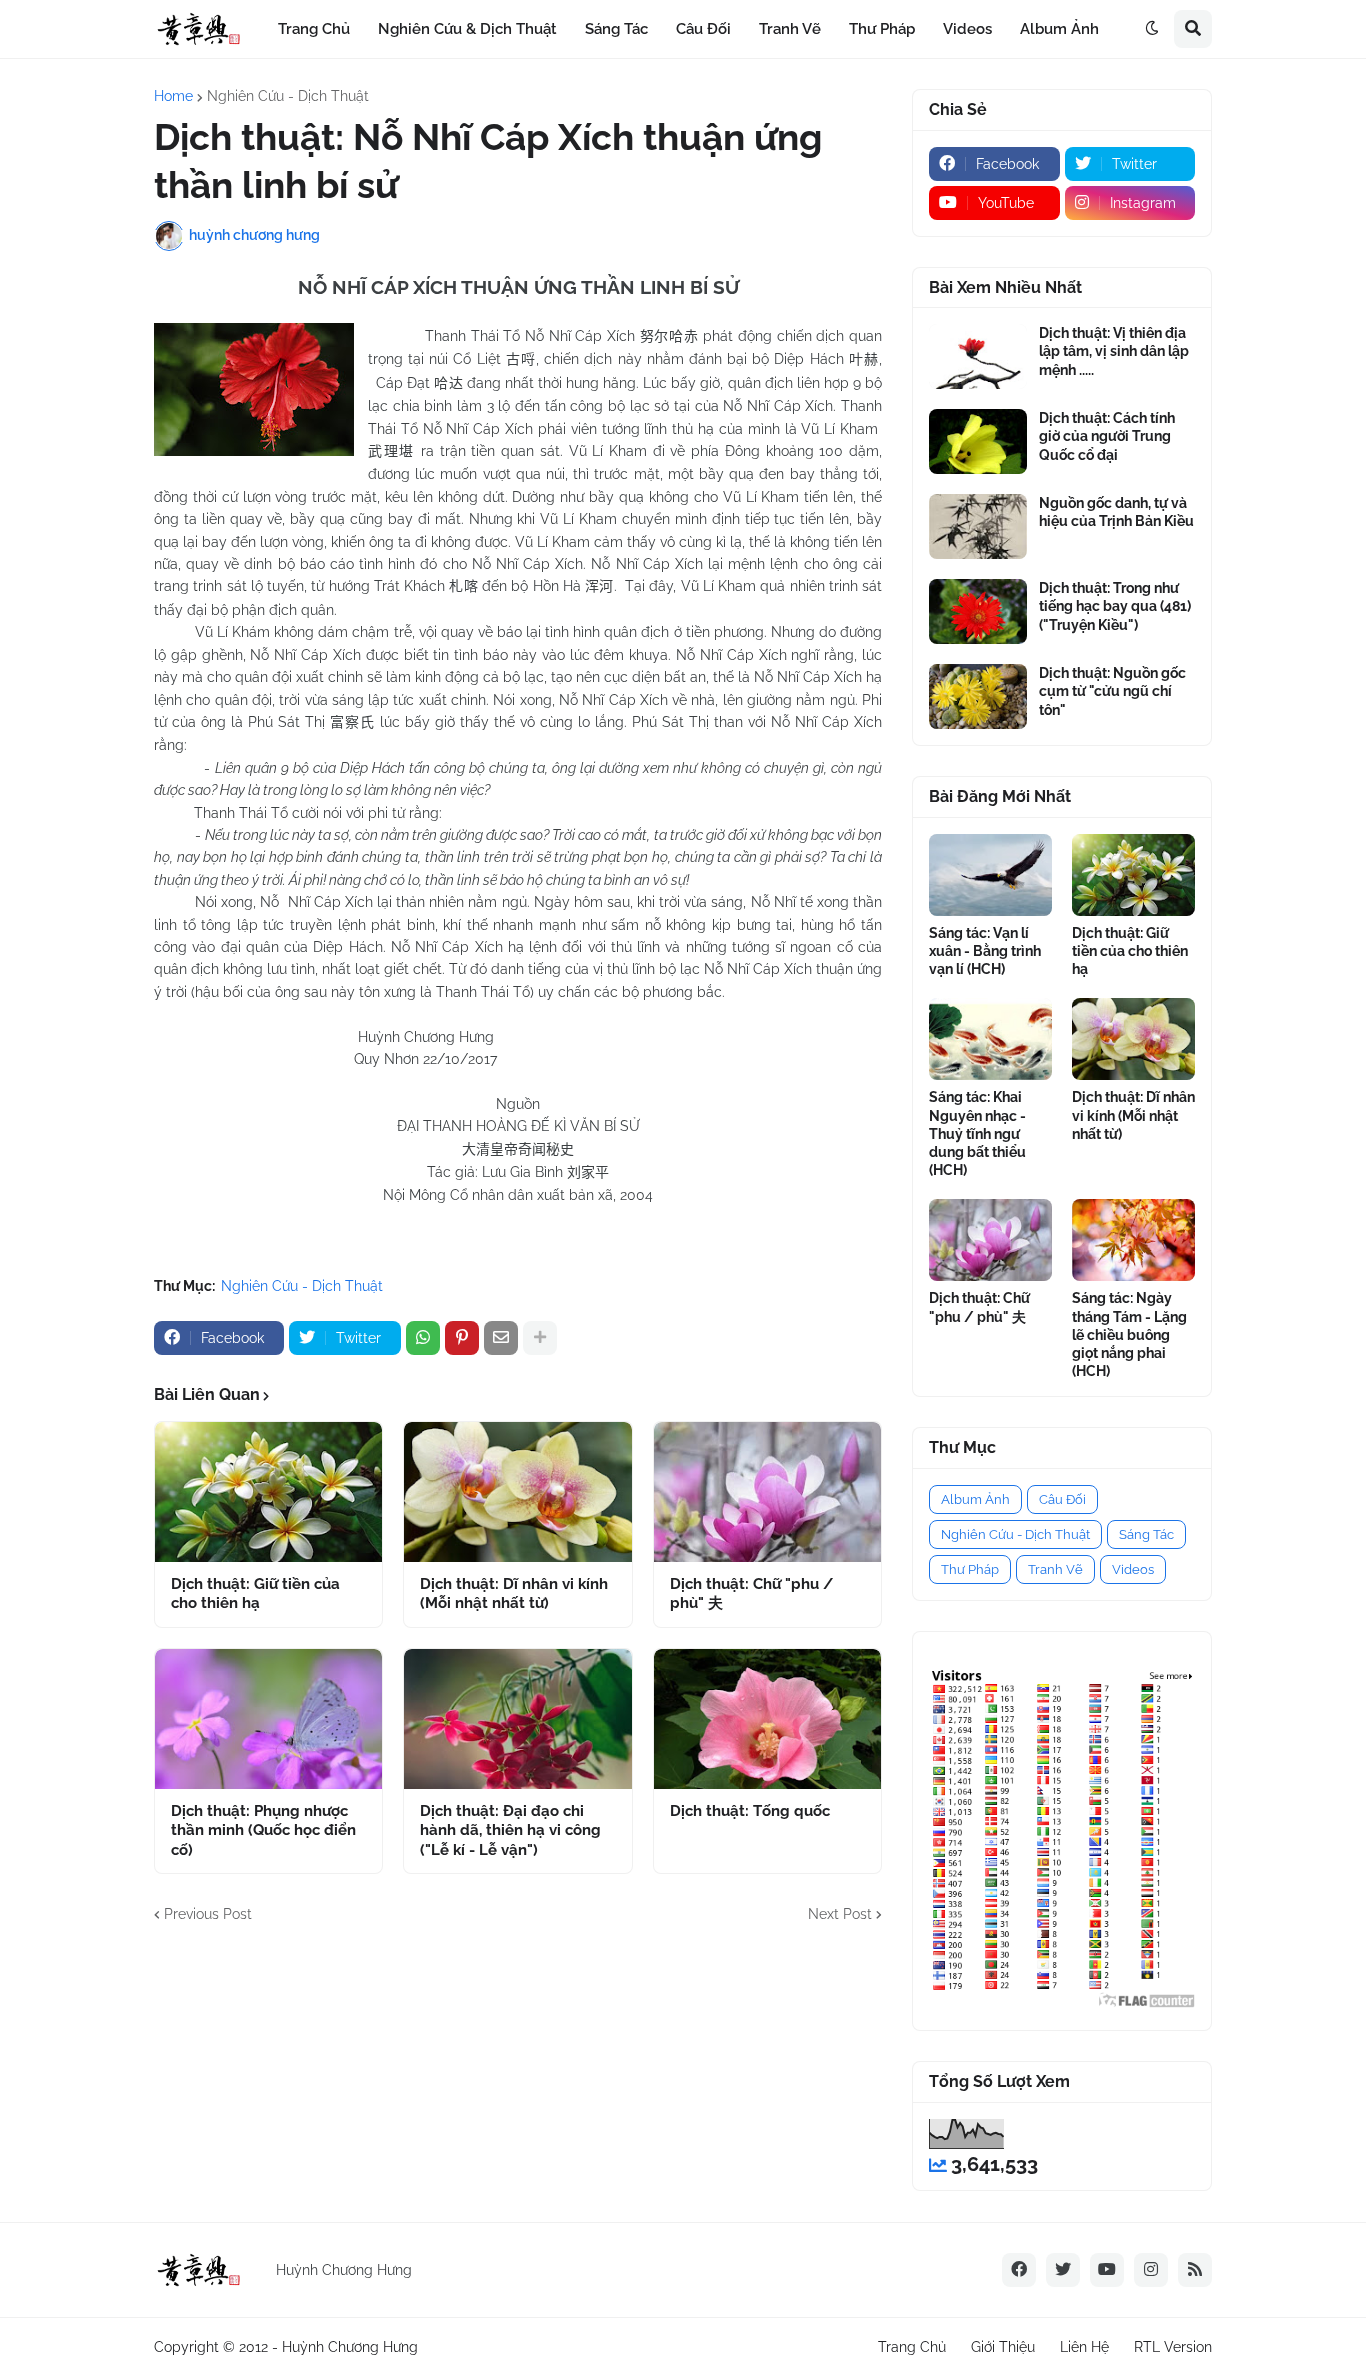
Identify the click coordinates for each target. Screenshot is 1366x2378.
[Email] (501, 1338)
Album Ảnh (975, 1499)
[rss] (1195, 2270)
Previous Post (208, 1914)
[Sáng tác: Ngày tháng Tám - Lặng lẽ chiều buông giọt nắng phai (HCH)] (1133, 1240)
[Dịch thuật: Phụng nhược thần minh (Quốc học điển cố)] (268, 1719)
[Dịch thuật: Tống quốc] (767, 1719)
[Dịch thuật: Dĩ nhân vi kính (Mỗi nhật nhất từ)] (517, 1492)
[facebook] (1019, 2270)
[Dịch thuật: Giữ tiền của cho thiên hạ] (268, 1492)
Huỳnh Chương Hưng (350, 2347)
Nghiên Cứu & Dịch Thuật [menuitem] (467, 29)
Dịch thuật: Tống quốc (750, 1811)
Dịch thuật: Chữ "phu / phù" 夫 (751, 1594)
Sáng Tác (1146, 1534)
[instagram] (1151, 2270)
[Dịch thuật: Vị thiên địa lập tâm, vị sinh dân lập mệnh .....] (978, 356)
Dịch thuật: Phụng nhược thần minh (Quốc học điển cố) (263, 1830)
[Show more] (540, 1338)
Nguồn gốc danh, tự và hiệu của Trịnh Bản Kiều (1116, 512)
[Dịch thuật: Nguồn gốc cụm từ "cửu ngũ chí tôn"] (978, 696)
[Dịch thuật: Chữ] (767, 1492)
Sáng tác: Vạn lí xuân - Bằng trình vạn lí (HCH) (985, 951)
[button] (1152, 29)
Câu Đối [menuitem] (703, 29)
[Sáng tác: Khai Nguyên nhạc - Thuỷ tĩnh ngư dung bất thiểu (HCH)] (990, 1039)
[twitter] (1063, 2270)
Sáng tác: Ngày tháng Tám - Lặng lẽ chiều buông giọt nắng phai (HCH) (1129, 1334)
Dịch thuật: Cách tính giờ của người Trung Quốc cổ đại (1107, 436)
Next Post (840, 1914)
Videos (1133, 1569)
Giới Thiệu (1003, 2347)
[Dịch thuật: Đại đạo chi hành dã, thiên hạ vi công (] (517, 1719)
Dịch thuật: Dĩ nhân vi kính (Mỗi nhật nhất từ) (514, 1594)
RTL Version (1173, 2347)
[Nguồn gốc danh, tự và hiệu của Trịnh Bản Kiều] (978, 526)
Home (173, 96)
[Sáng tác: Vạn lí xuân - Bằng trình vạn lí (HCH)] (990, 875)
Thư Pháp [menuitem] (882, 29)
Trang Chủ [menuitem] (314, 29)
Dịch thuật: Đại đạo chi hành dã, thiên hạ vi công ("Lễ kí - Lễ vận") (510, 1830)
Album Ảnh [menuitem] (1059, 29)
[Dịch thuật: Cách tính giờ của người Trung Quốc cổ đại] (978, 441)
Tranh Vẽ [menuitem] (790, 29)
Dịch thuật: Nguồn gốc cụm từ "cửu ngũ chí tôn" (1112, 691)
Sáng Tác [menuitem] (616, 29)
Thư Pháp (970, 1569)
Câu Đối (1062, 1499)
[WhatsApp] (423, 1338)
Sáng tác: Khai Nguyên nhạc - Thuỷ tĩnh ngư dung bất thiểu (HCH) (977, 1133)
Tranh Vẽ (1055, 1569)
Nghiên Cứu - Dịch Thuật (288, 96)
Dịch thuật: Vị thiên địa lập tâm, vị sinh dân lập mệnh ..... (1114, 351)
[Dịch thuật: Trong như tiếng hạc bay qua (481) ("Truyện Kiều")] (978, 611)
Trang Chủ (912, 2347)
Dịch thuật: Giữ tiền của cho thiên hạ (255, 1594)
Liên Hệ (1084, 2347)
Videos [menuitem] (967, 29)
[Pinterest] (462, 1338)
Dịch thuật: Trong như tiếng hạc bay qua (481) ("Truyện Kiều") (1115, 606)
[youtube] (1107, 2270)
